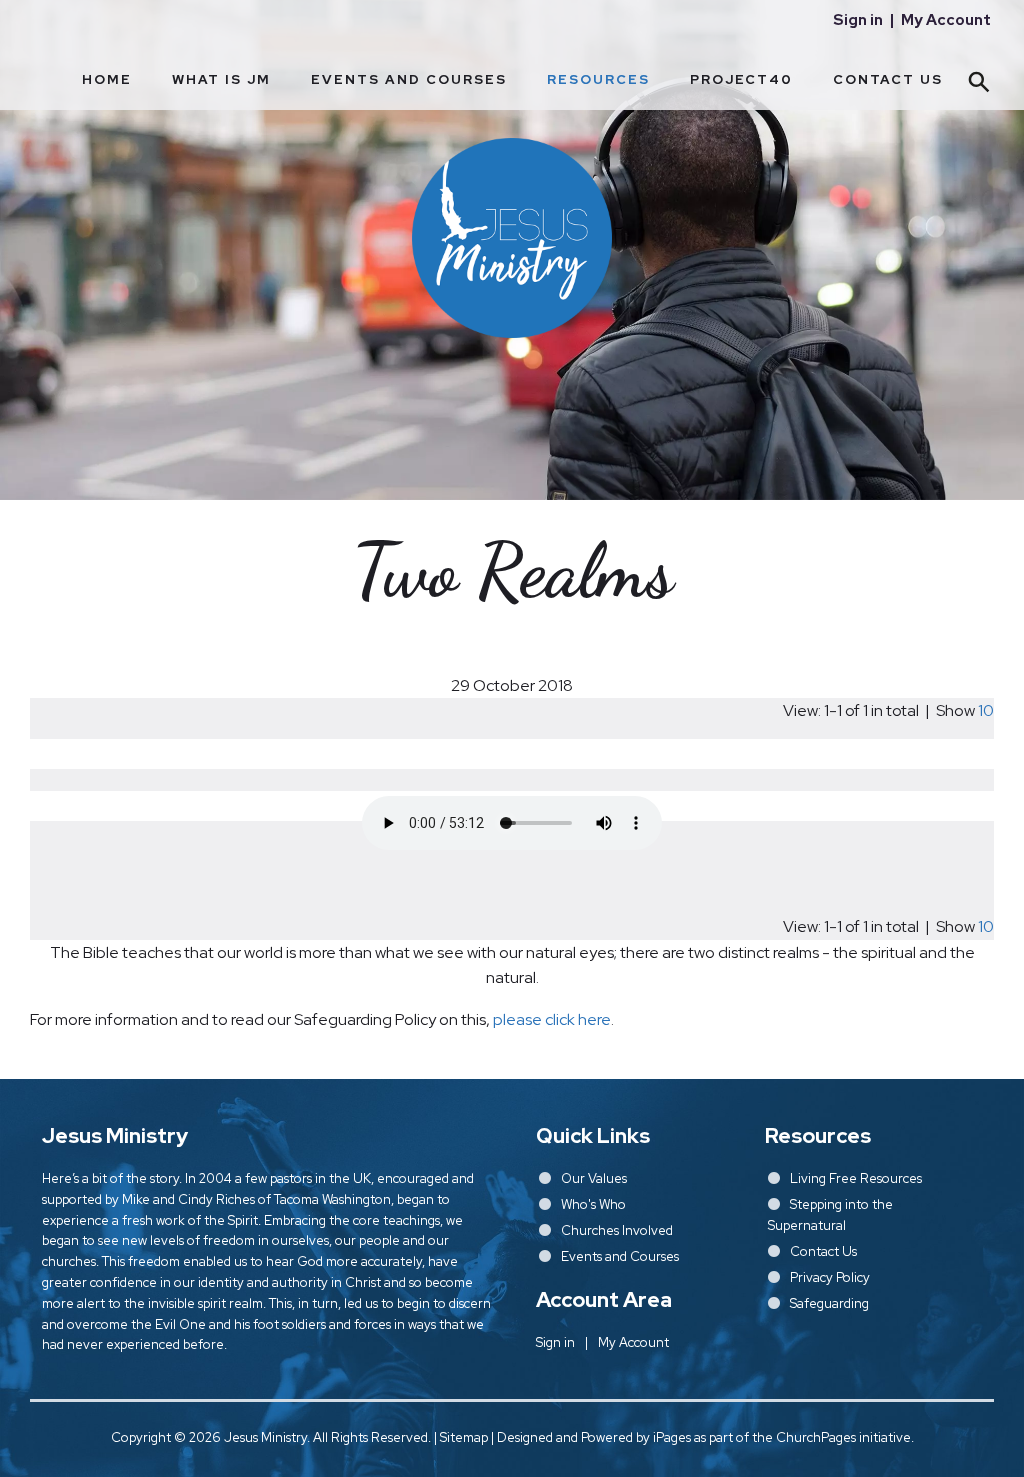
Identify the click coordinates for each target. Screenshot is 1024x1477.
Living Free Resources (856, 1178)
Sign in (858, 20)
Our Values (594, 1178)
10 (986, 710)
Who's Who (593, 1204)
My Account (946, 20)
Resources (598, 79)
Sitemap (464, 1437)
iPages (672, 1437)
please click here (552, 1019)
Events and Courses (409, 79)
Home (107, 79)
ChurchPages (816, 1437)
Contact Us (888, 79)
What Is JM (221, 79)
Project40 (741, 79)
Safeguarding (829, 1303)
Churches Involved (617, 1230)
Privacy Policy (830, 1277)
